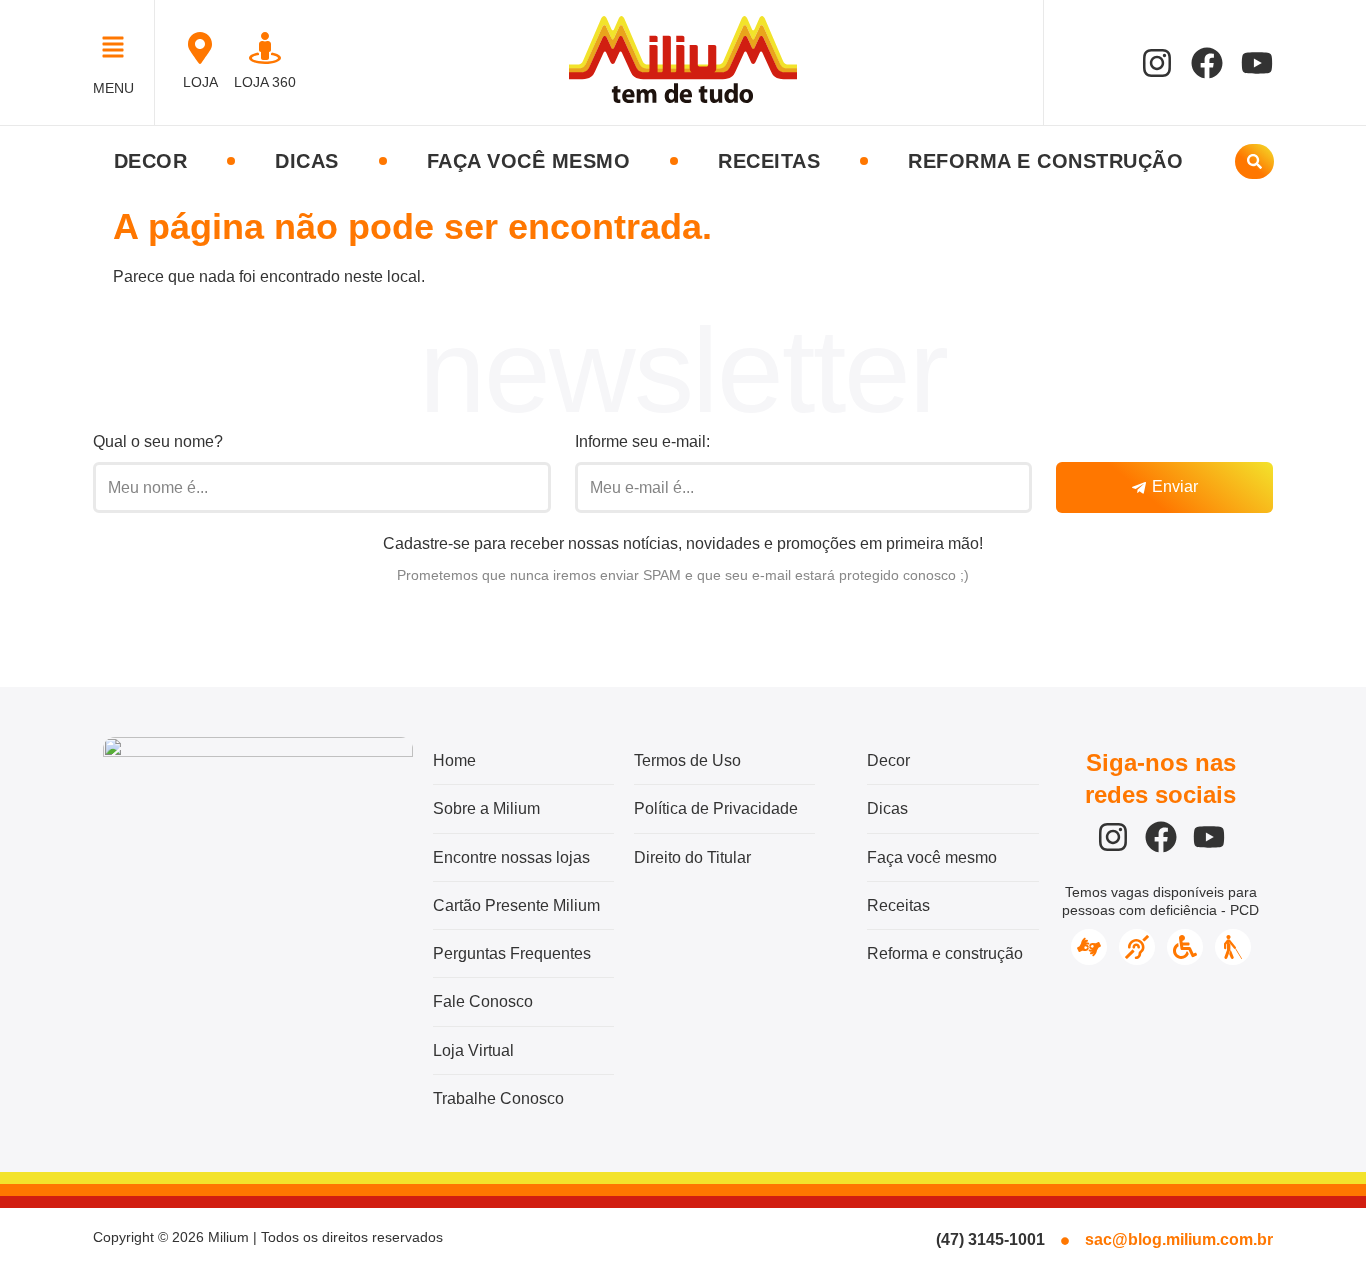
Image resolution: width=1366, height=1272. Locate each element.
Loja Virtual (473, 1050)
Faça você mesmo (529, 161)
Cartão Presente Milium (516, 905)
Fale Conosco (483, 1001)
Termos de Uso (687, 760)
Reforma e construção (1045, 161)
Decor (151, 161)
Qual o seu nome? (158, 441)
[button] (118, 49)
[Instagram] (1157, 63)
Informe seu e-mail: (642, 441)
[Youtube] (1257, 63)
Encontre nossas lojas (511, 857)
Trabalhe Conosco (498, 1098)
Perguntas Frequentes (512, 953)
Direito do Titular (692, 857)
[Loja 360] (265, 48)
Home (454, 760)
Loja (200, 82)
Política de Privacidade (716, 808)
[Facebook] (1207, 63)
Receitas (769, 161)
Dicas (307, 161)
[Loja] (200, 48)
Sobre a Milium (486, 808)
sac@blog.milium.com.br (1179, 1239)
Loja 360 (265, 82)
